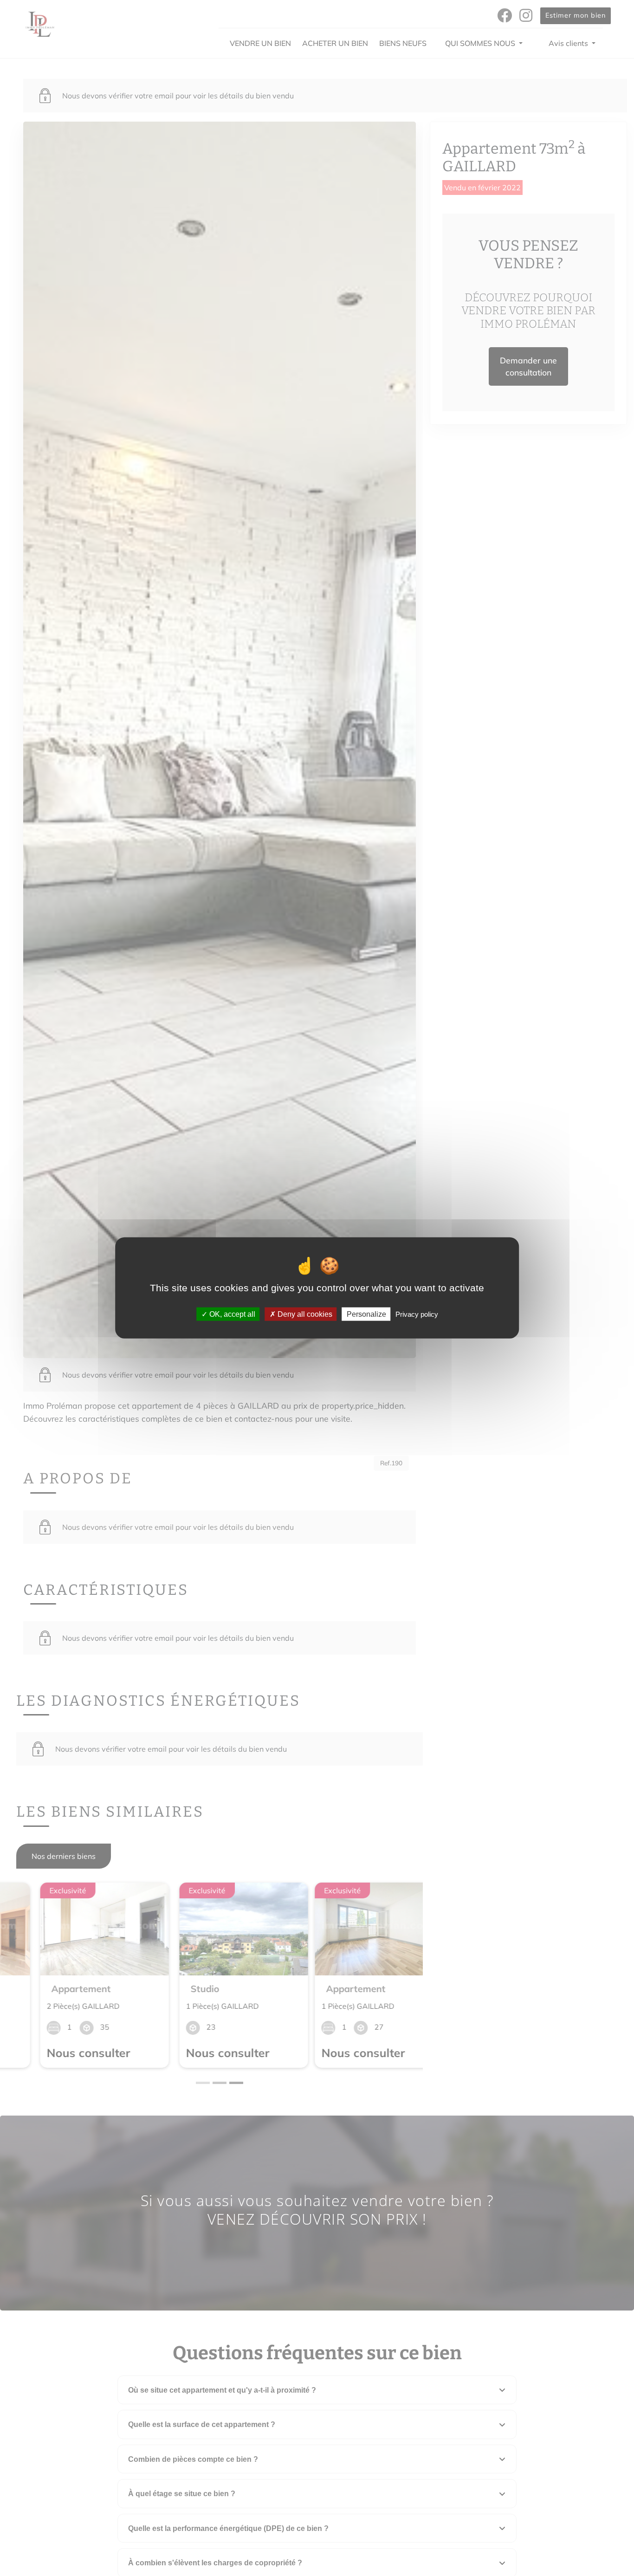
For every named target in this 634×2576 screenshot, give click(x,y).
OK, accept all (231, 1314)
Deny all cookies (304, 1314)
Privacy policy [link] (417, 1314)
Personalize (366, 1314)
